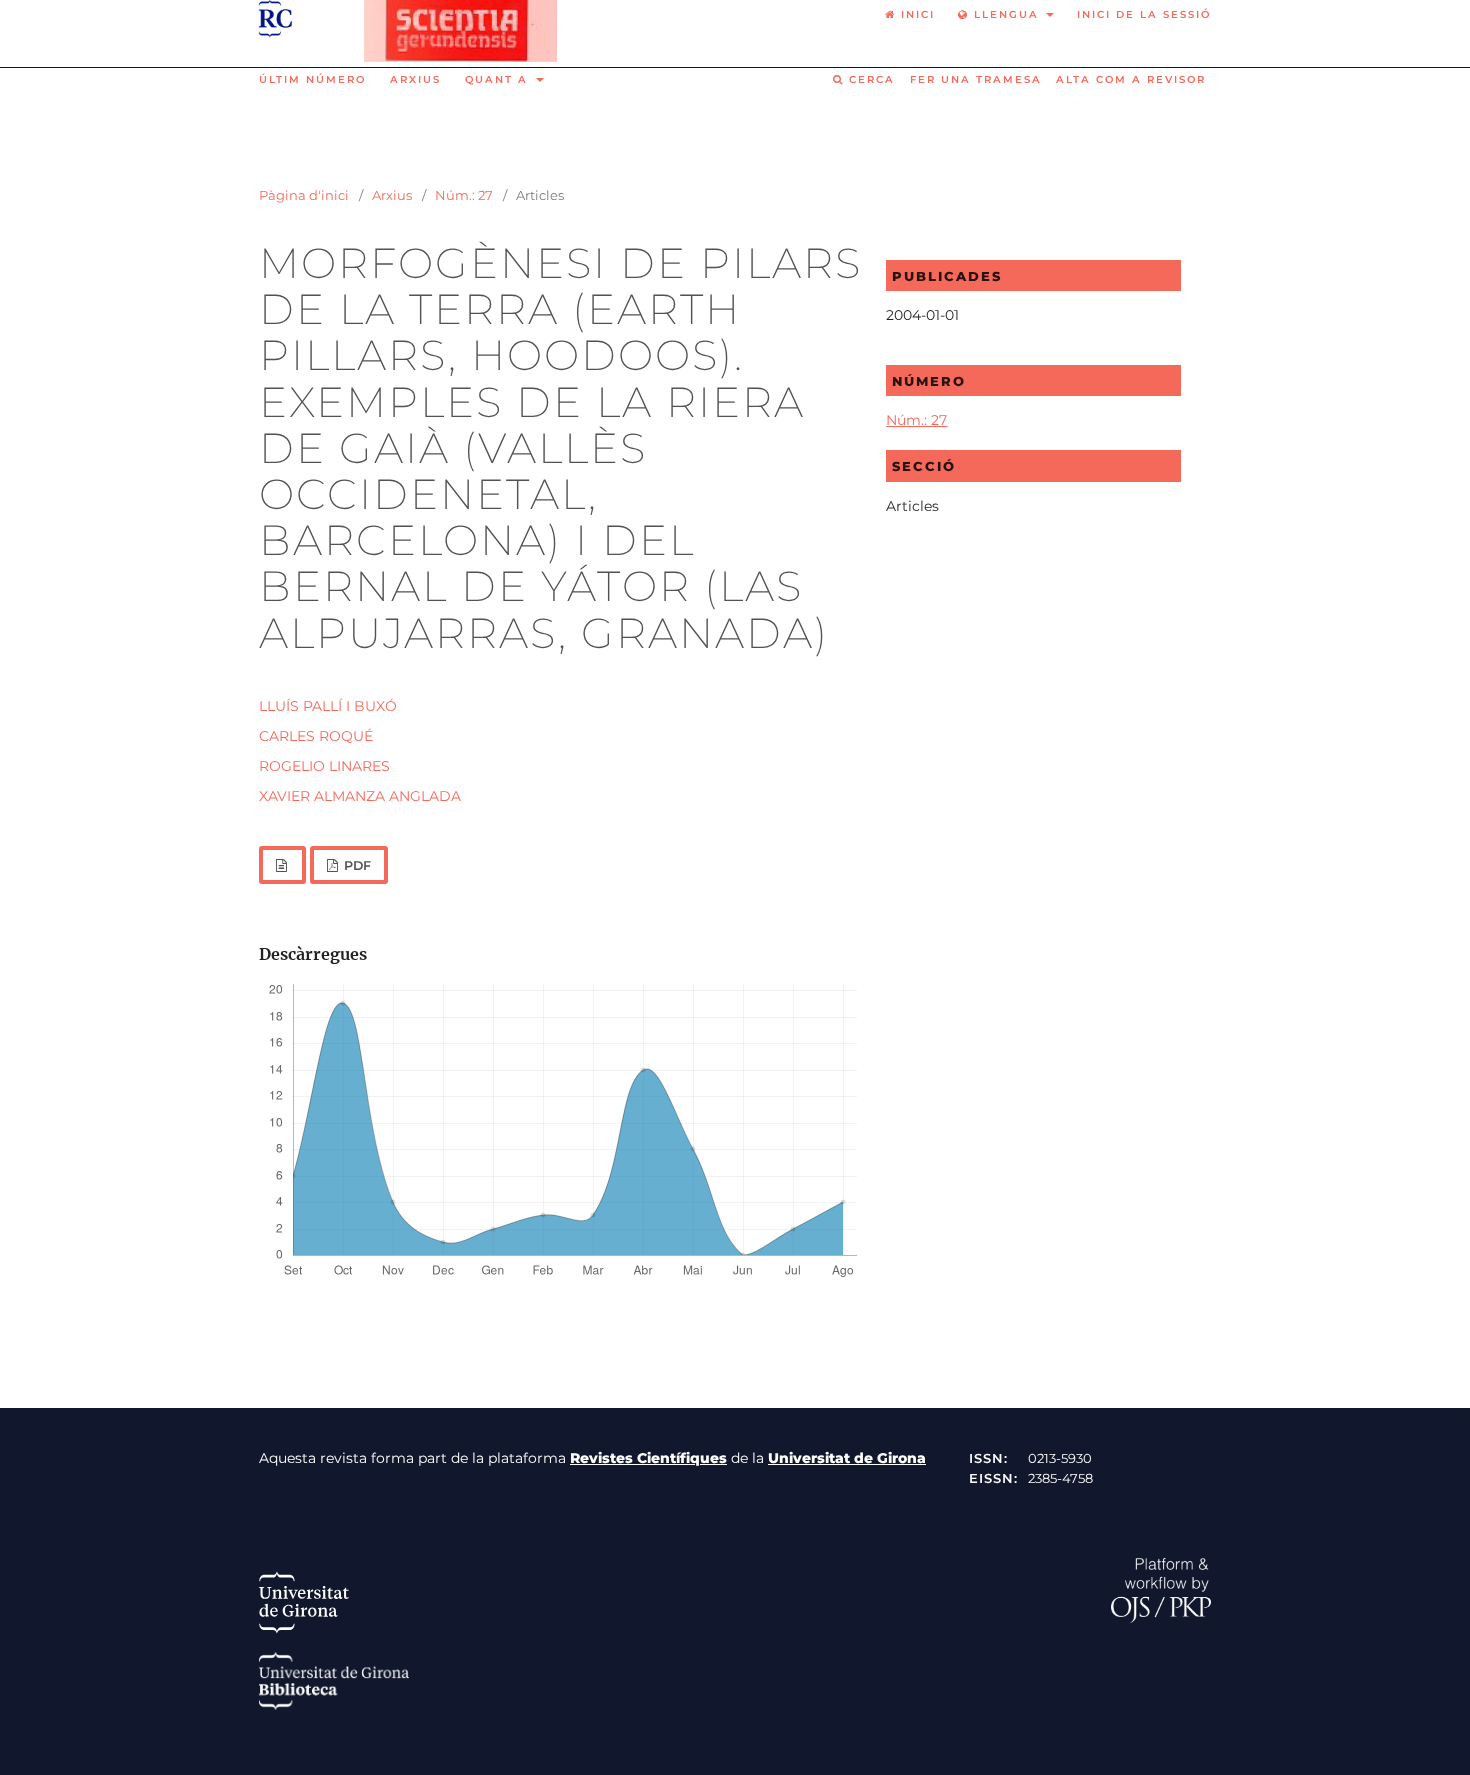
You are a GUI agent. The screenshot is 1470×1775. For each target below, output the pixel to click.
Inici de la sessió (1144, 14)
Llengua (1006, 14)
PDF (356, 865)
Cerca (869, 79)
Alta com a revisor (1131, 79)
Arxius (415, 79)
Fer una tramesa (976, 79)
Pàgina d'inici (304, 195)
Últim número (312, 79)
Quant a (499, 79)
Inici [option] (915, 14)
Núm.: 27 (464, 195)
